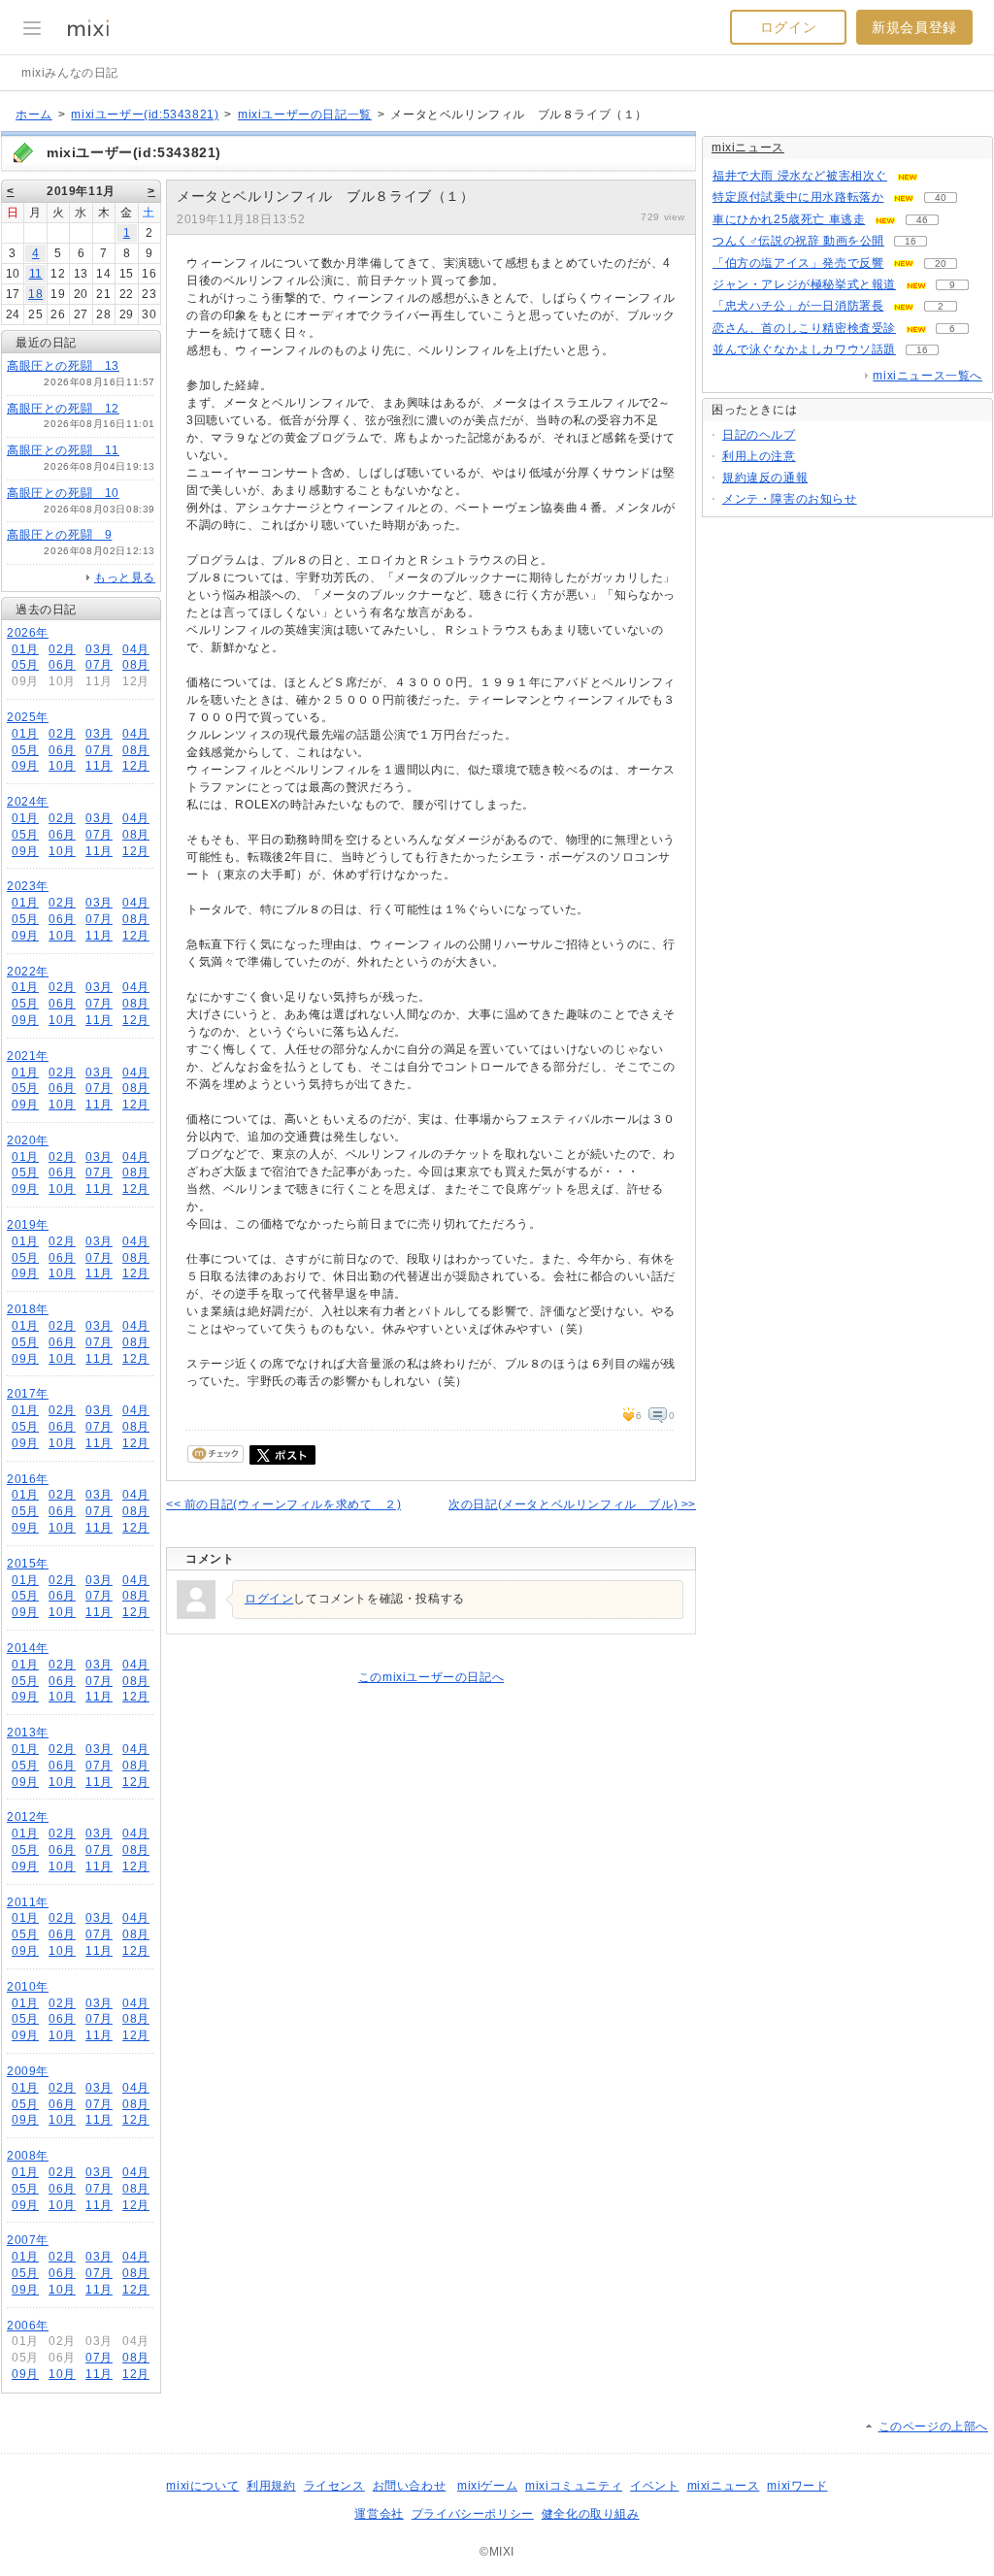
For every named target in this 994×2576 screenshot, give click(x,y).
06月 (62, 665)
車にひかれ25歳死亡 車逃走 (789, 219)
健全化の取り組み (591, 2514)
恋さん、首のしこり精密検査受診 (804, 328)
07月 (99, 665)
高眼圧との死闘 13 (63, 366)
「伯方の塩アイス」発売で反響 (798, 263)
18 (35, 294)
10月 (62, 766)
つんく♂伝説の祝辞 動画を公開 (798, 241)
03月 (99, 649)
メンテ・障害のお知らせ (790, 499)
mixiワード (797, 2486)
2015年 (28, 1564)
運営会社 (379, 2514)
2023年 (28, 886)
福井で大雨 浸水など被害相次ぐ (800, 176)
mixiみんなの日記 (70, 73)
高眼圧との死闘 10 (63, 493)
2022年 (28, 972)
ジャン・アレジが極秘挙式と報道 (804, 284)
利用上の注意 (759, 456)
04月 (136, 649)
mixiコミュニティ (574, 2486)
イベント (654, 2486)
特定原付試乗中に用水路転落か (798, 197)
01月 (25, 649)
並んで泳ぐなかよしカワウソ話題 (804, 349)
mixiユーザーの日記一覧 (305, 115)
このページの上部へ (933, 2427)
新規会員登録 (914, 27)
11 (36, 274)
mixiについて (202, 2486)
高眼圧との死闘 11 (63, 450)
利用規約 (271, 2486)
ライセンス (334, 2486)
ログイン (788, 27)
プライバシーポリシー (473, 2514)
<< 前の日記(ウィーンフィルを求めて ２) (283, 1504)
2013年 (28, 1733)
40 (941, 198)
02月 (62, 649)
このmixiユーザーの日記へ (431, 1677)
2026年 (28, 633)
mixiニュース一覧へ (928, 376)
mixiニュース (748, 148)
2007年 (28, 2240)
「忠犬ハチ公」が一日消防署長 (798, 306)
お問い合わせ (410, 2486)
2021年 (28, 1056)
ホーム (34, 115)
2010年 (28, 1987)
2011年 (28, 1902)
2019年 (28, 1225)
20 (941, 264)
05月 (25, 665)
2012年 (28, 1817)
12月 (136, 766)
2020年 (28, 1140)
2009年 (28, 2071)
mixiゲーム (487, 2486)
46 (922, 220)
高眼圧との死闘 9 (59, 535)
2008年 (28, 2156)
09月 (25, 766)
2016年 (28, 1479)
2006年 (28, 2326)
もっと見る (125, 578)
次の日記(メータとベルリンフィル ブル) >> (572, 1504)
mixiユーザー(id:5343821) (145, 115)
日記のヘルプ (759, 435)
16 (911, 241)
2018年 (28, 1309)
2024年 (28, 802)
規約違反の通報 (765, 478)
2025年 (28, 717)
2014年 (28, 1648)
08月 (136, 665)
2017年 (28, 1394)
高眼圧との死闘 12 (63, 409)
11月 (99, 766)
